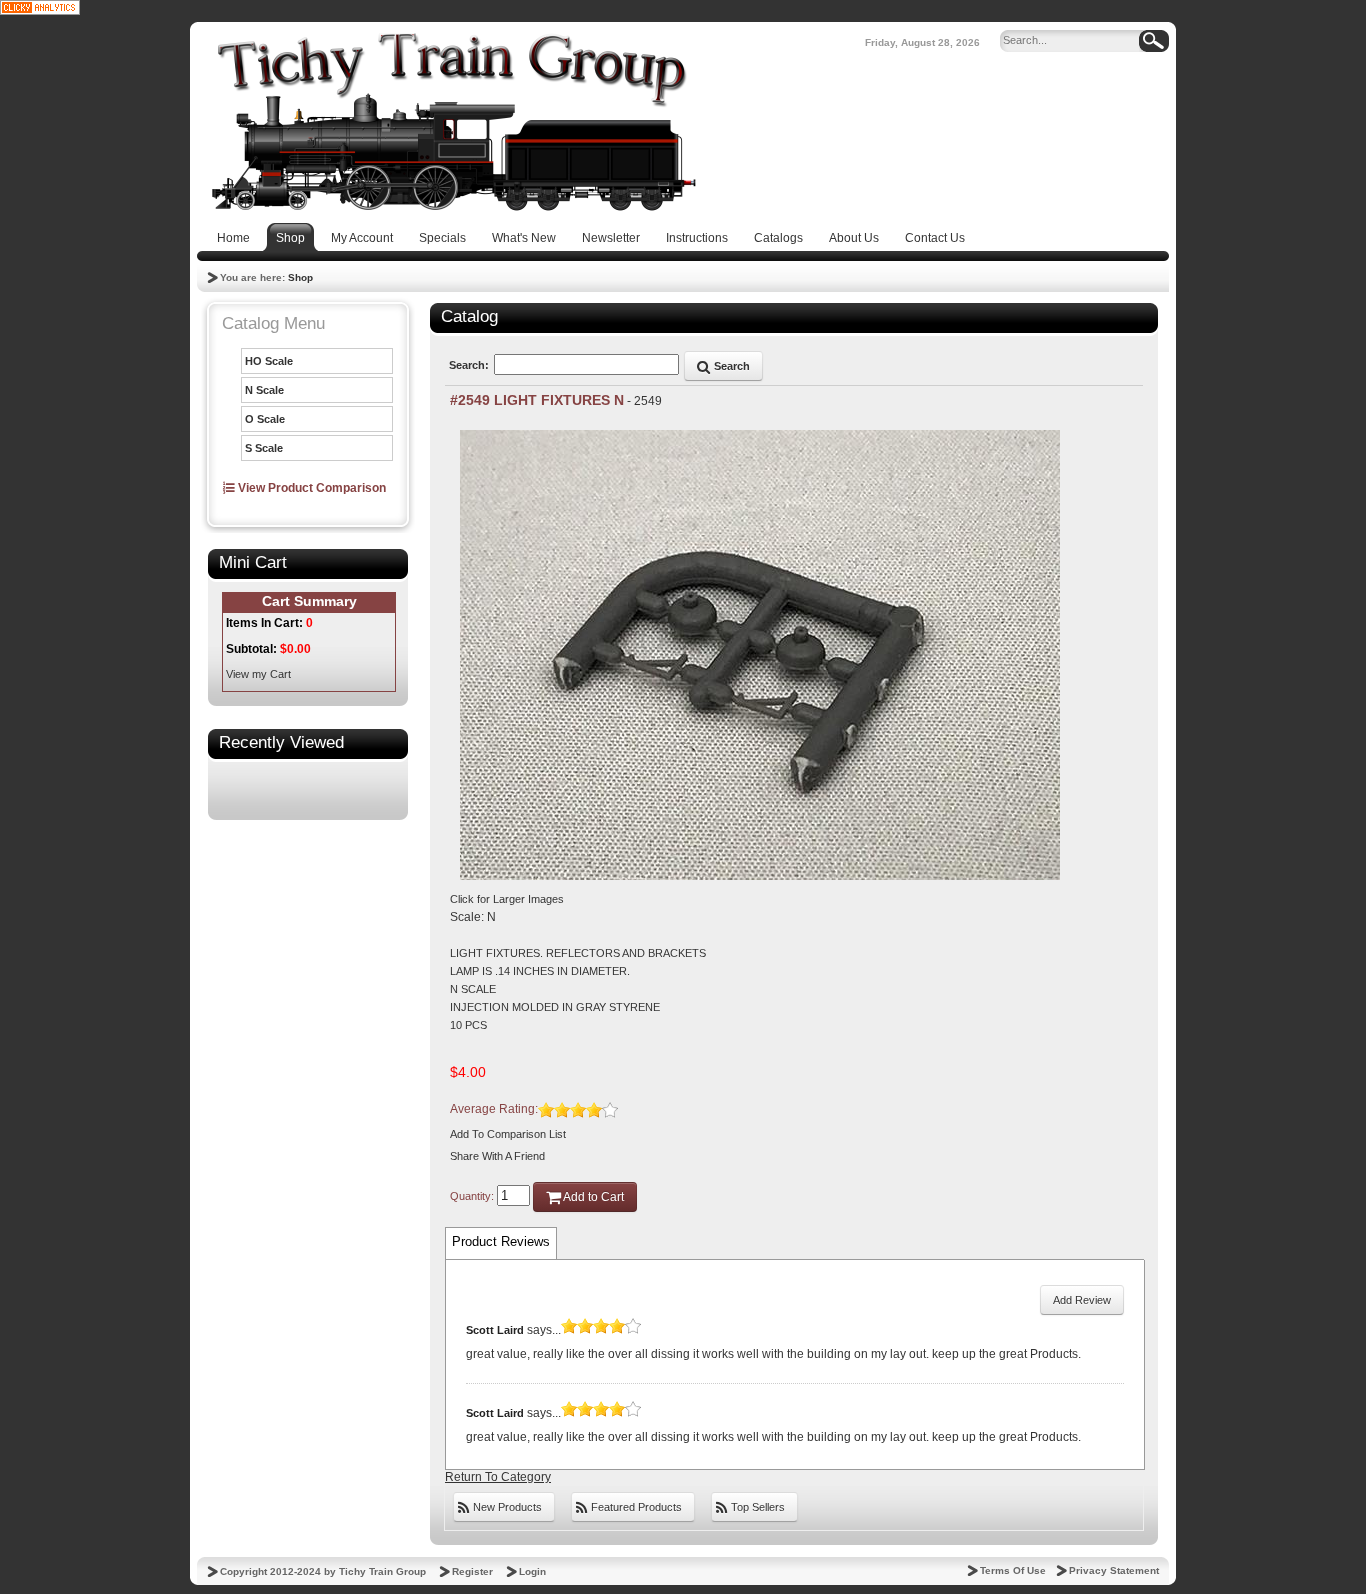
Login (532, 1571)
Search (730, 366)
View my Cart (258, 674)
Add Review (1082, 1300)
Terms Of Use (1013, 1570)
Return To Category (498, 1477)
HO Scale (269, 361)
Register (472, 1571)
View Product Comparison (310, 488)
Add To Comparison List (508, 1134)
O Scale (265, 419)
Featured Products (635, 1507)
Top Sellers (756, 1507)
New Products (506, 1507)
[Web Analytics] (40, 7)
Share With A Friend (497, 1156)
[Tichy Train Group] (453, 122)
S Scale (264, 448)
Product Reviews (501, 1241)
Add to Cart (592, 1197)
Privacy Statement (1114, 1570)
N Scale (264, 390)
